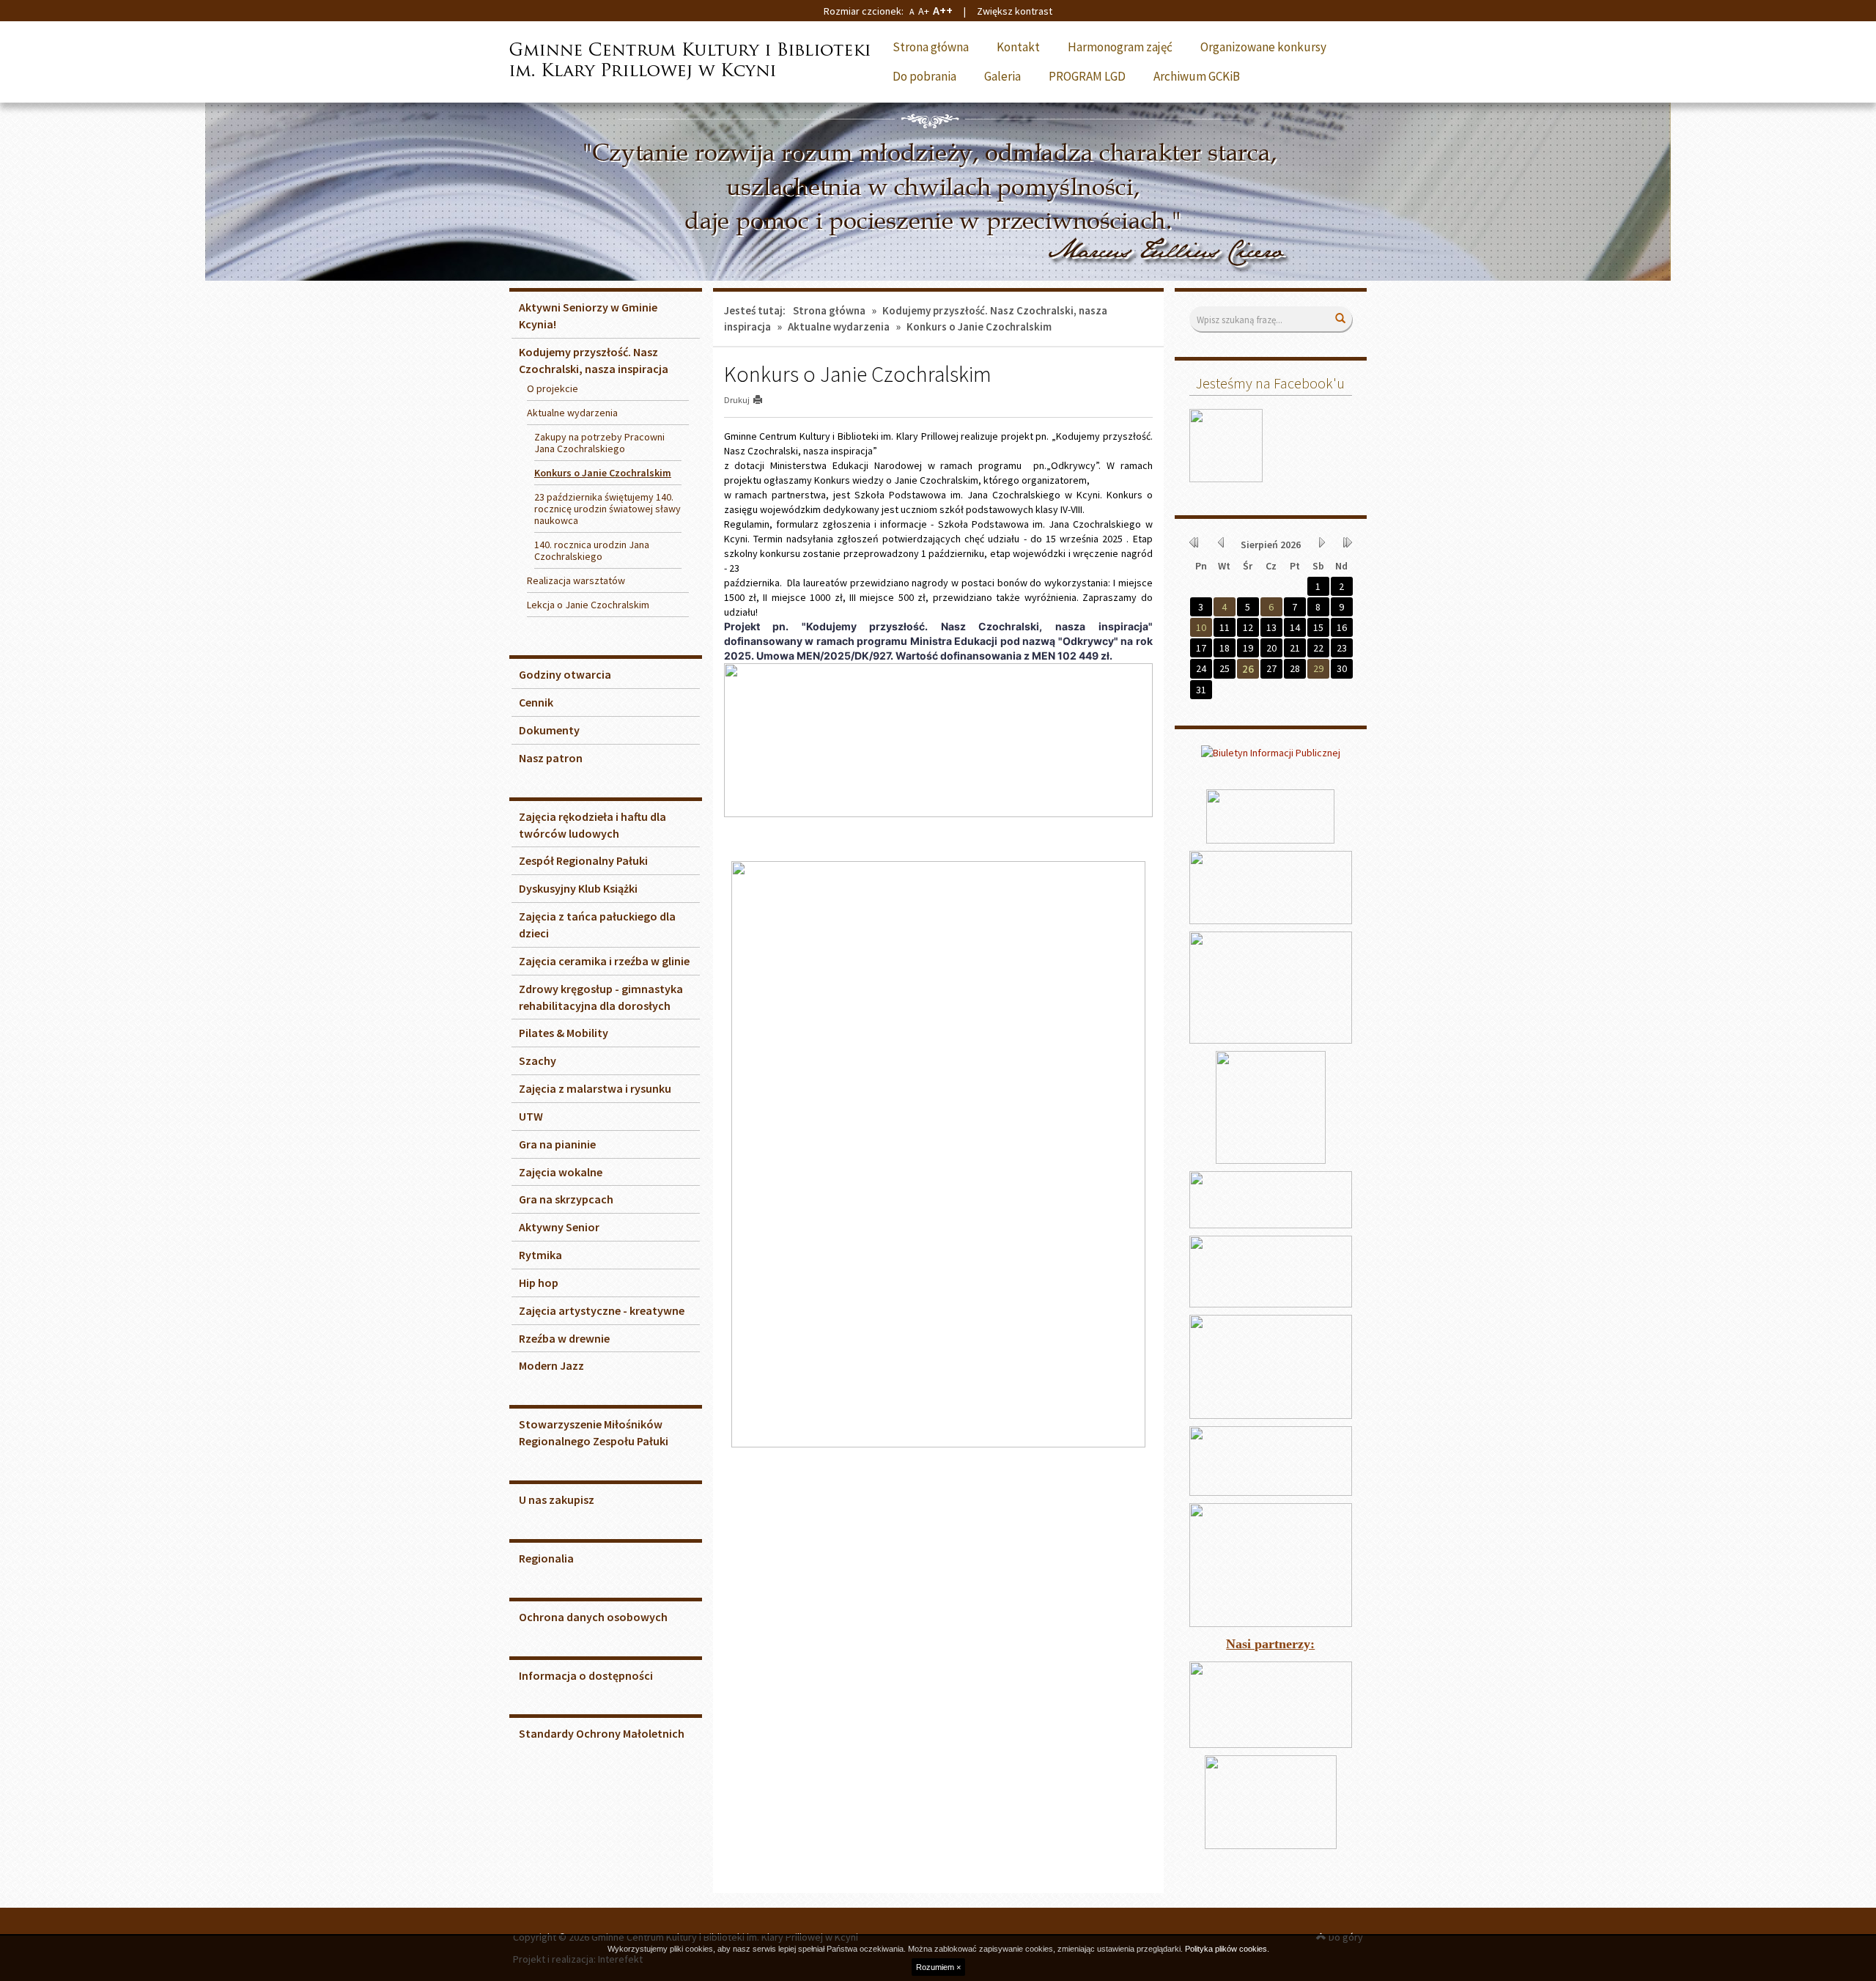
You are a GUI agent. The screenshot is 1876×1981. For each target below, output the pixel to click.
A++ (943, 10)
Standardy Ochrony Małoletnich (602, 1733)
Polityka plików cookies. (1227, 1949)
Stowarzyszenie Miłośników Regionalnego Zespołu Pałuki (594, 1432)
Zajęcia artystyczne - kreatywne (602, 1310)
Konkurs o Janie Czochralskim (603, 473)
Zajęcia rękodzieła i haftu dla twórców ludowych (592, 825)
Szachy (538, 1060)
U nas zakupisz (557, 1499)
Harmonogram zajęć (1120, 47)
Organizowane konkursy (1263, 47)
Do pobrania (924, 76)
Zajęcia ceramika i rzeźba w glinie (604, 961)
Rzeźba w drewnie (564, 1338)
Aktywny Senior (559, 1227)
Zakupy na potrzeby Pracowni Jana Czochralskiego (599, 443)
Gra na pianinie (557, 1144)
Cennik (536, 702)
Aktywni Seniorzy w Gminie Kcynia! (588, 316)
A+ (924, 11)
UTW (531, 1116)
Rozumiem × (938, 1967)
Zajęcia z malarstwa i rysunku (595, 1088)
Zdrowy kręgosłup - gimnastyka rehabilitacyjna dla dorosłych (601, 997)
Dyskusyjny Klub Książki (578, 888)
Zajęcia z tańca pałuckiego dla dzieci (597, 925)
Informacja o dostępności (586, 1675)
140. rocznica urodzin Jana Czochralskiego (592, 550)
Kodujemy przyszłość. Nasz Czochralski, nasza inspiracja (594, 360)
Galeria (1002, 76)
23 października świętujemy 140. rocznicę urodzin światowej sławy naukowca (608, 509)
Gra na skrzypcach (566, 1199)
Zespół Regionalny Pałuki (583, 860)
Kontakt (1018, 47)
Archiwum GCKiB (1197, 76)
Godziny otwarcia (565, 674)
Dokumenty (549, 730)
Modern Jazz (551, 1365)
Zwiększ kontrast (1015, 11)
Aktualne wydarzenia (839, 327)
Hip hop (539, 1283)
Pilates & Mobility (564, 1033)
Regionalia (546, 1558)
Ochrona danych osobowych (593, 1617)
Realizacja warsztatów (576, 580)
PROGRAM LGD (1087, 76)
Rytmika (540, 1255)
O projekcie (553, 388)
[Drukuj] (764, 400)
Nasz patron (551, 758)
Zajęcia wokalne (561, 1172)
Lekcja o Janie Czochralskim (588, 605)
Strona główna (931, 47)
